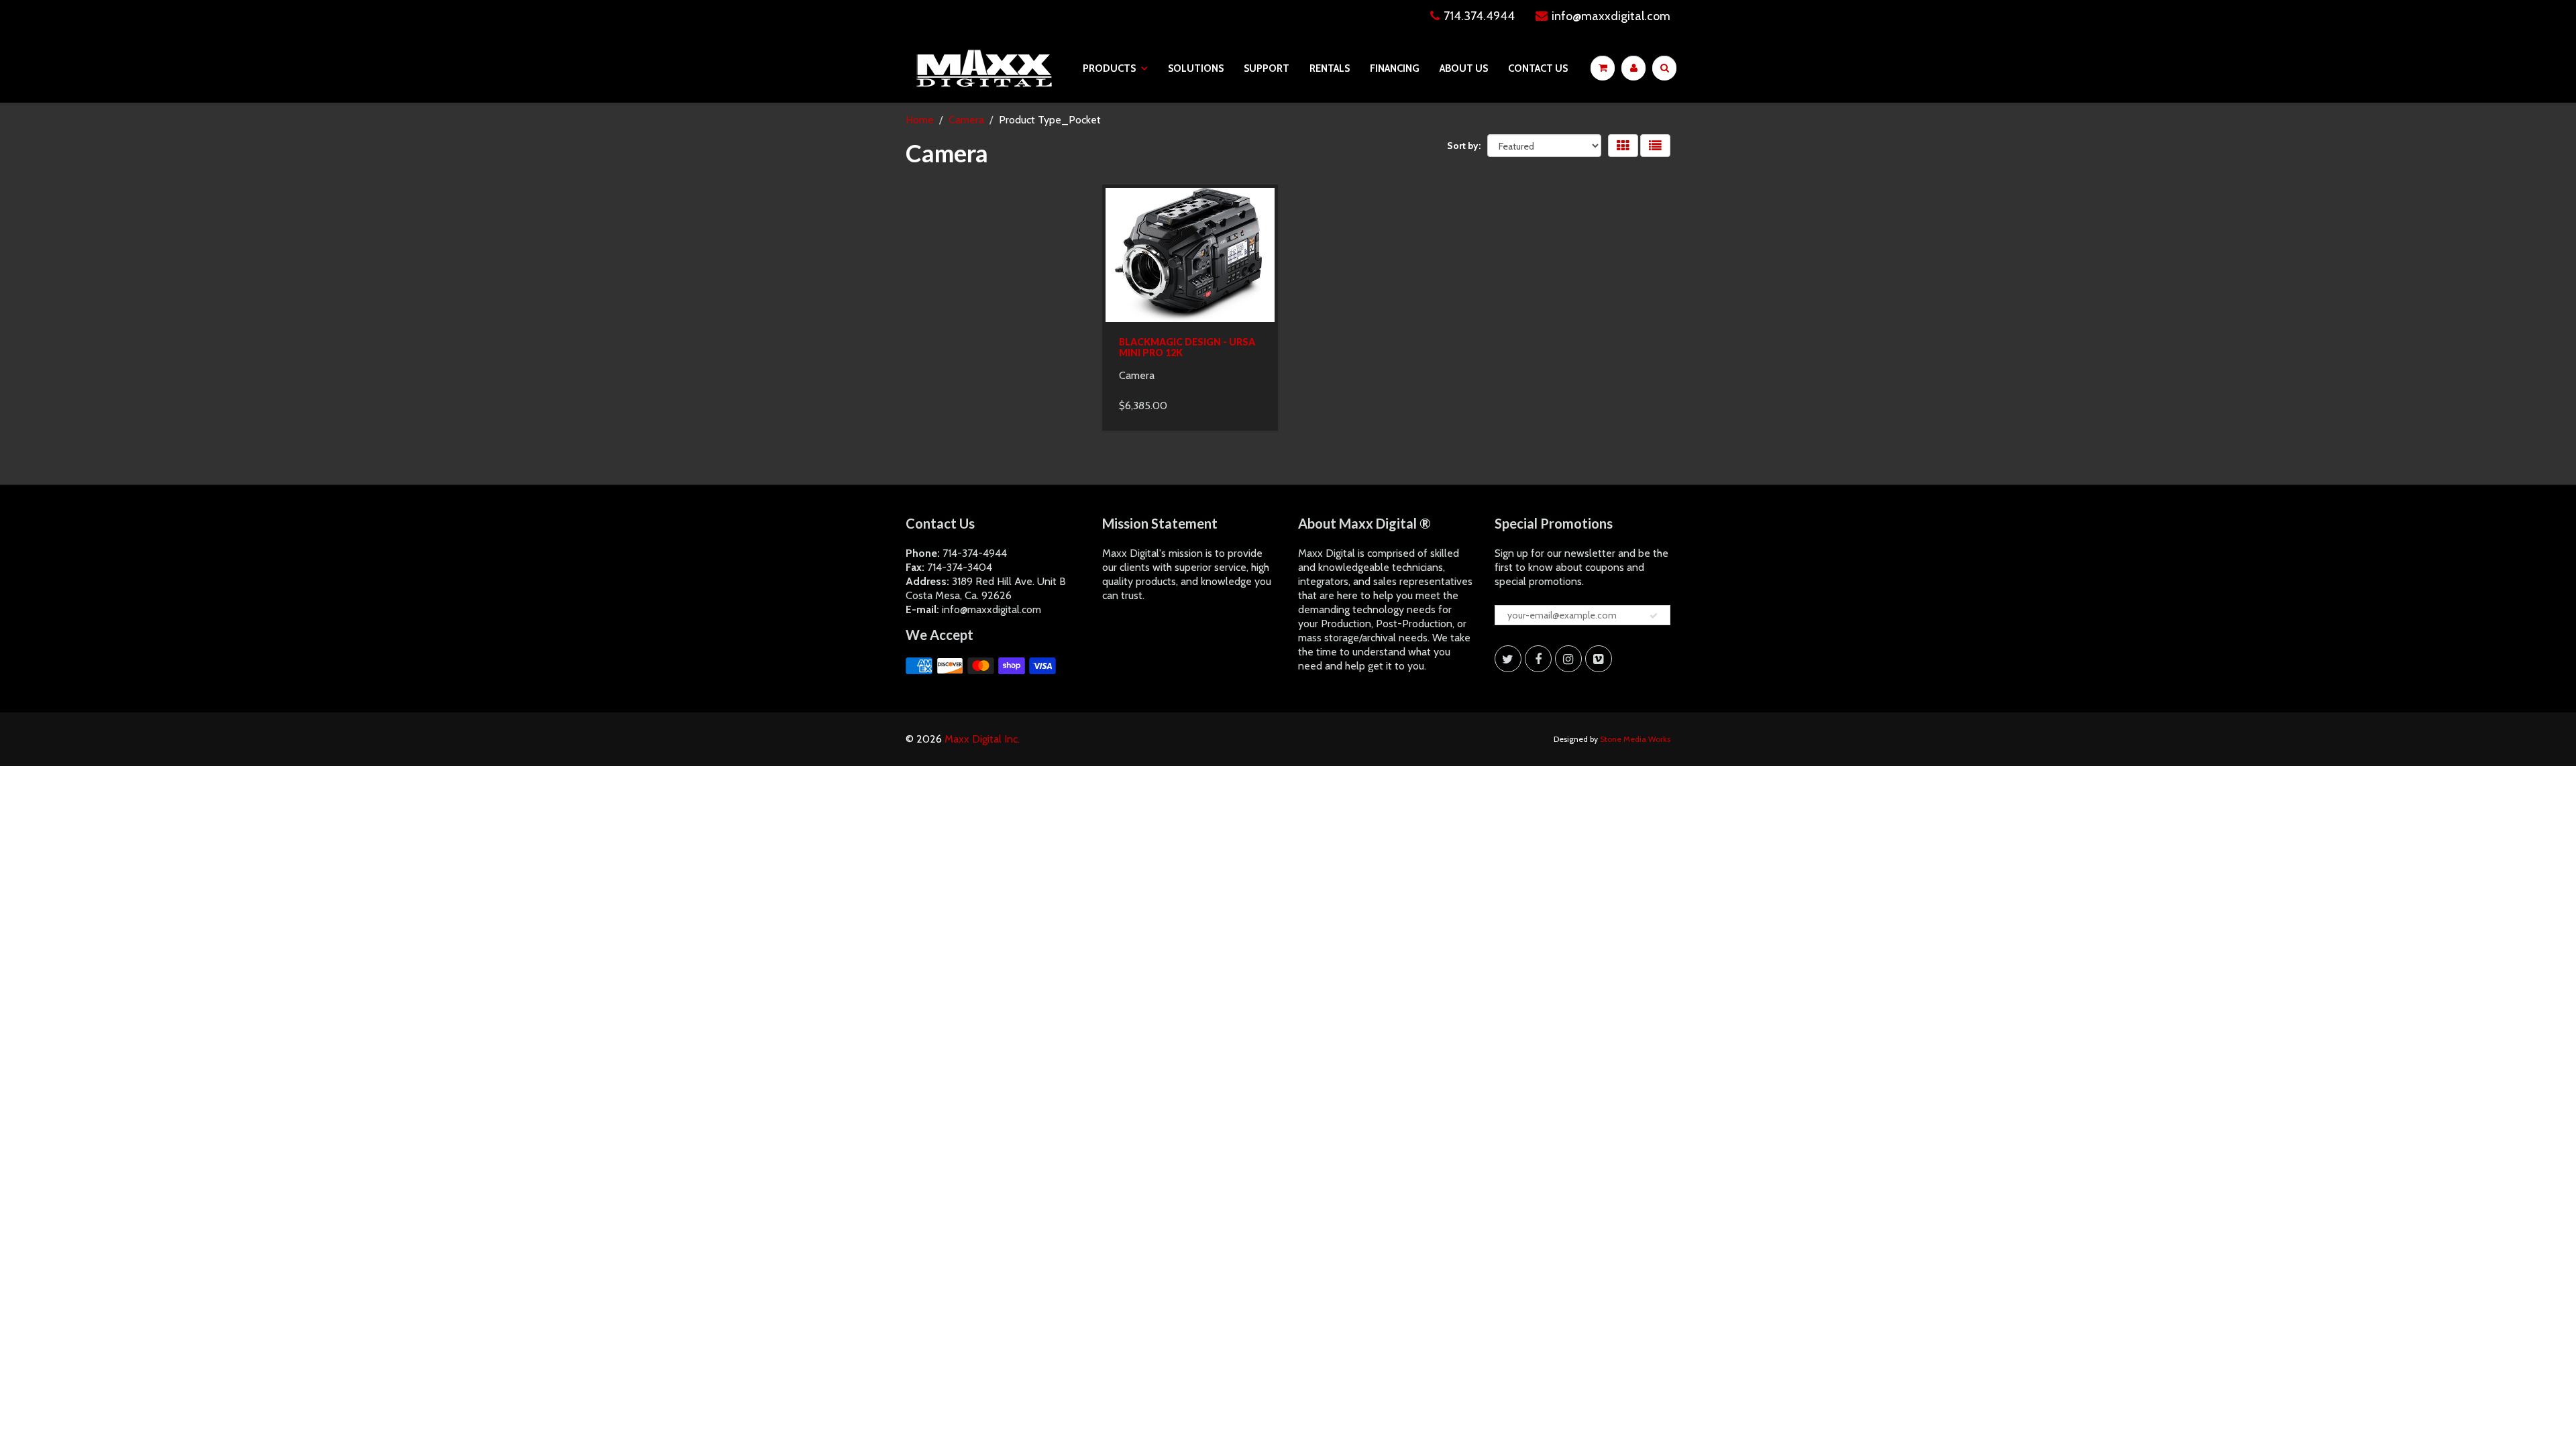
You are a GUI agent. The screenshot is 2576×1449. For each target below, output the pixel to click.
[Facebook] (1538, 659)
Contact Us (1538, 68)
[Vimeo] (1599, 659)
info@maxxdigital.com (1611, 16)
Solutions (1196, 68)
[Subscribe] (1654, 616)
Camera (966, 120)
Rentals (1330, 68)
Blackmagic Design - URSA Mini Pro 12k (1187, 347)
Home (920, 120)
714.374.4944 (1479, 16)
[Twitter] (1508, 659)
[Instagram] (1568, 659)
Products (1109, 68)
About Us (1464, 68)
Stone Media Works (1635, 739)
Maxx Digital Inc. (982, 739)
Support (1267, 68)
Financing (1395, 68)
